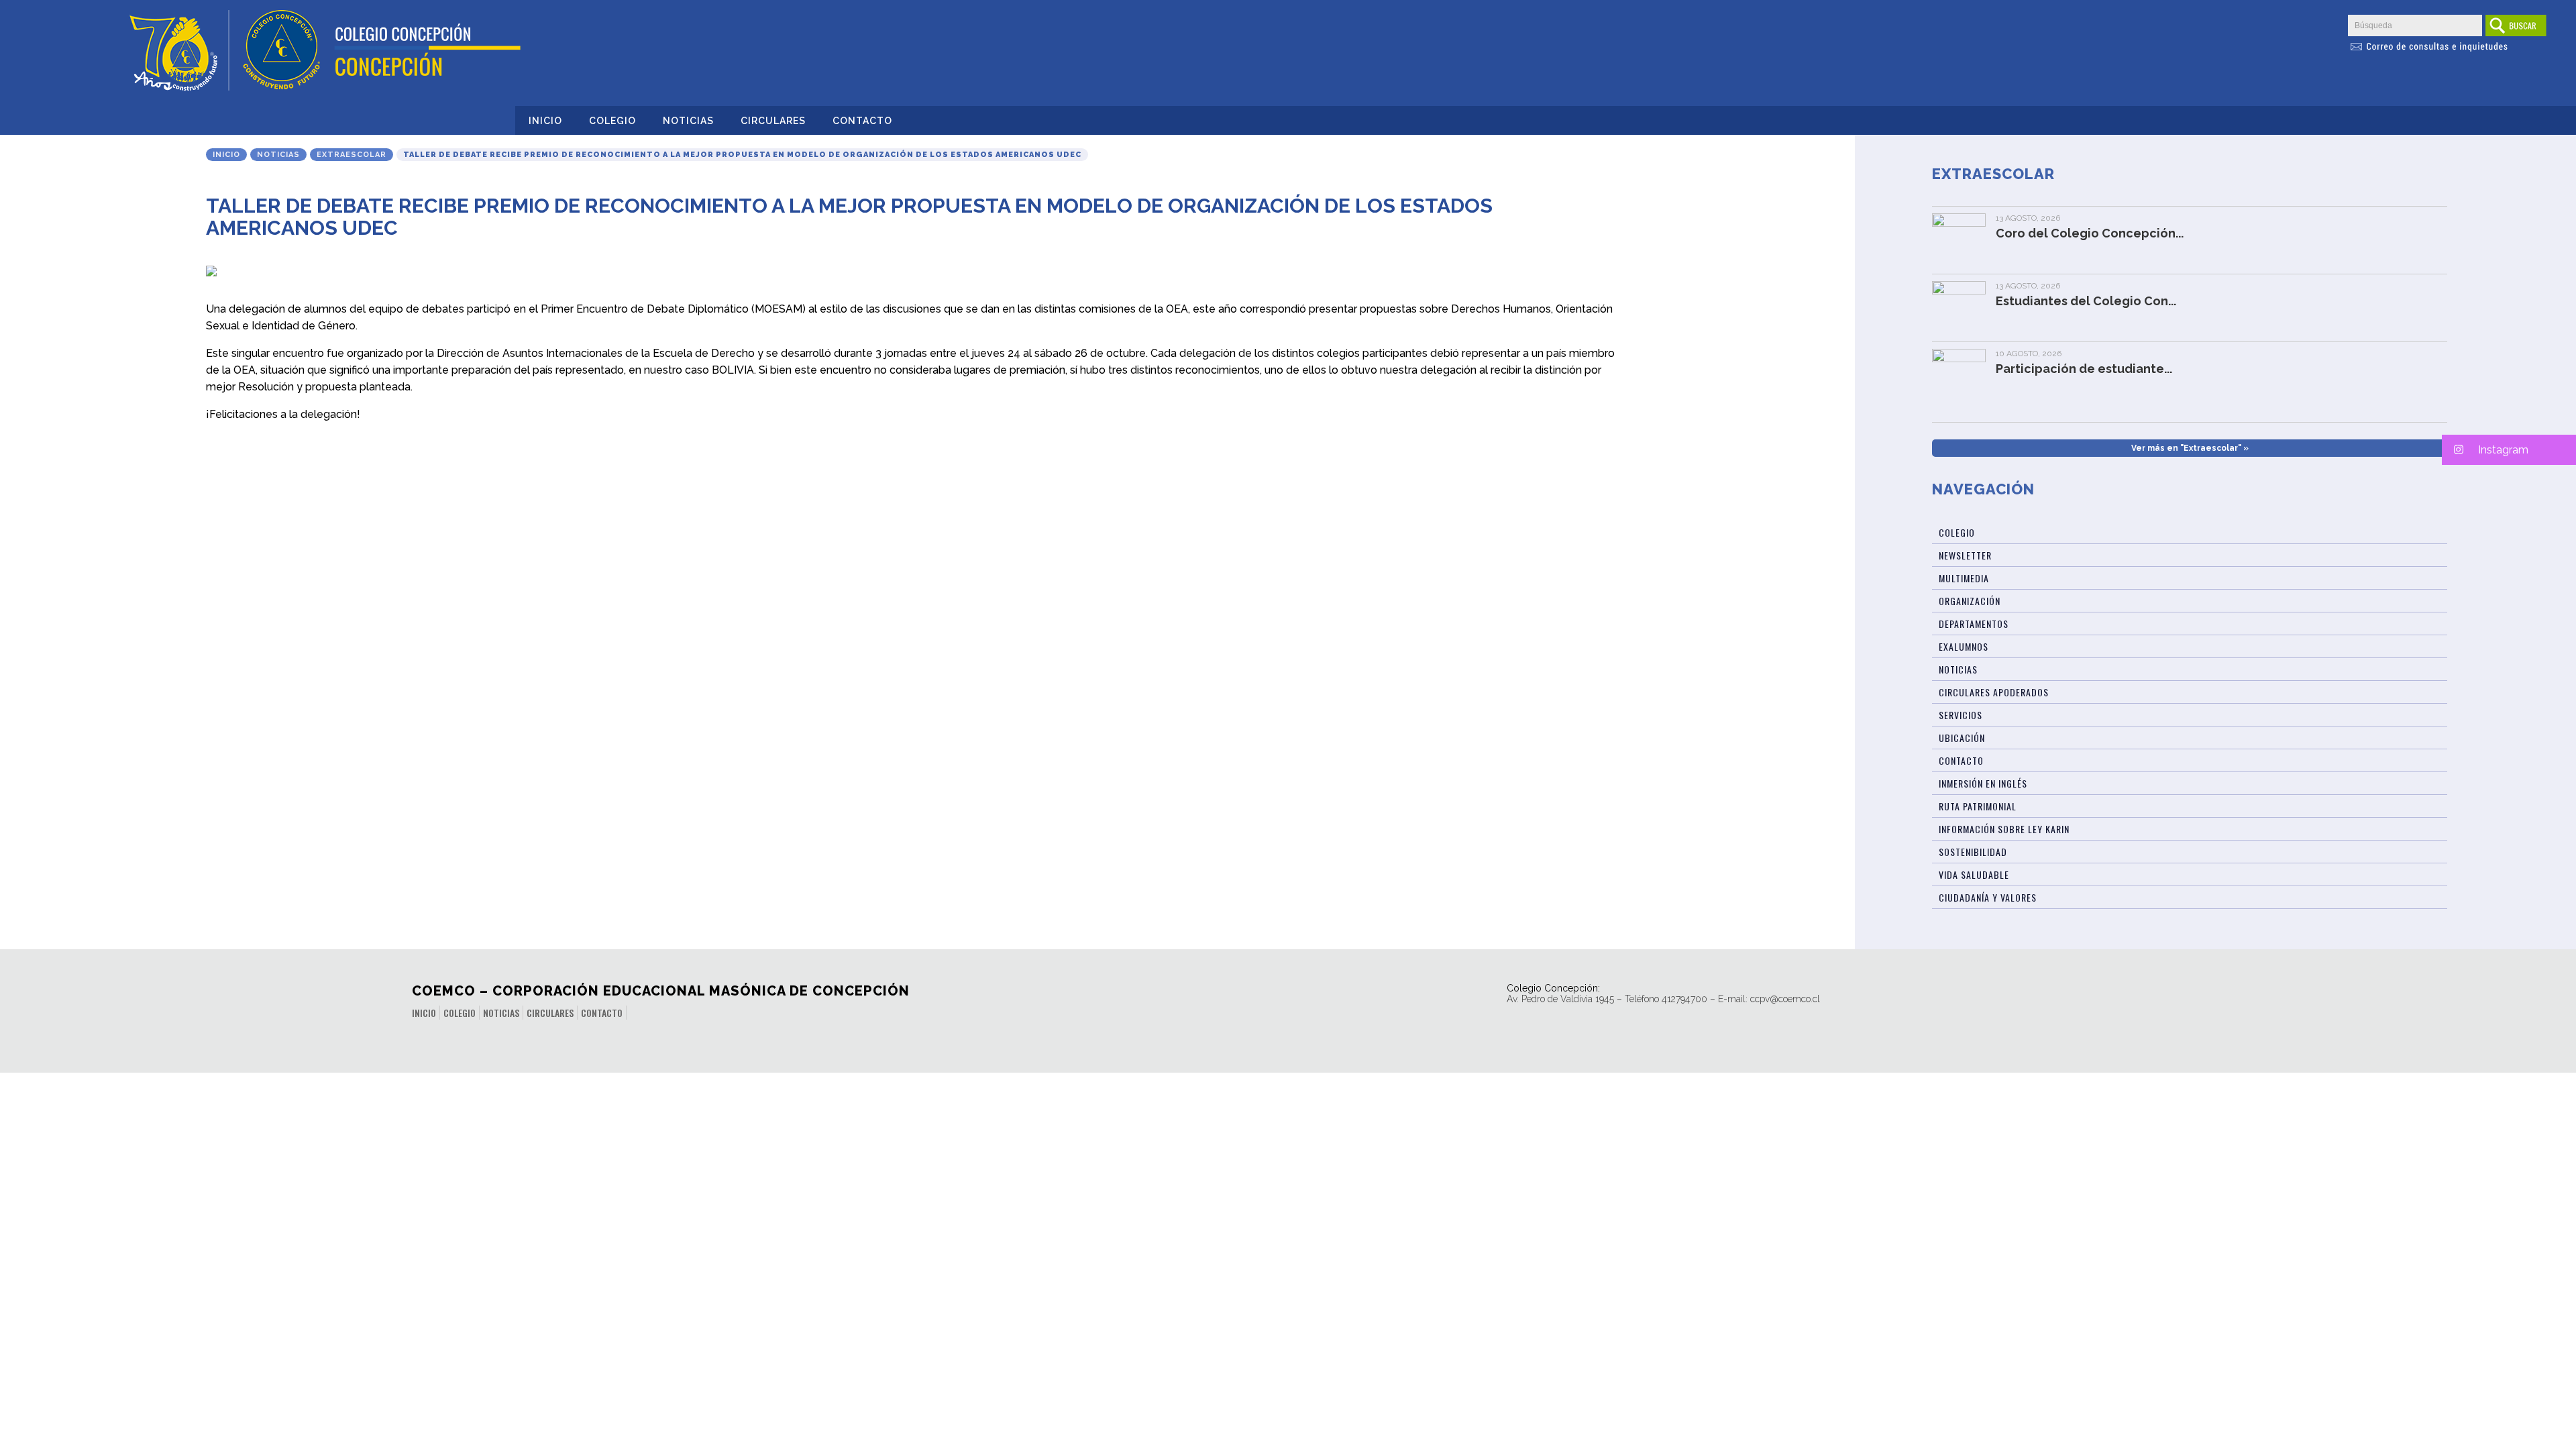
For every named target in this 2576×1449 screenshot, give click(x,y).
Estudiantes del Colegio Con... (2086, 301)
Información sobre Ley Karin (2004, 829)
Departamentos (1974, 624)
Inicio (545, 121)
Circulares (773, 121)
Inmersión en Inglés (1983, 783)
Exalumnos (1964, 646)
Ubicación (1962, 738)
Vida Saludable (1974, 874)
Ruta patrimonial (1978, 806)
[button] (2509, 450)
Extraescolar (352, 155)
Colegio (612, 121)
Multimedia (1964, 578)
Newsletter (1965, 555)
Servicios (1961, 715)
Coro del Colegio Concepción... (2090, 233)
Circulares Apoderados (1994, 692)
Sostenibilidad (1973, 852)
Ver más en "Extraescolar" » (2190, 448)
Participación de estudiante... (2084, 369)
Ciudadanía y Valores (1988, 897)
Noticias (688, 121)
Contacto (862, 121)
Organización (1970, 601)
